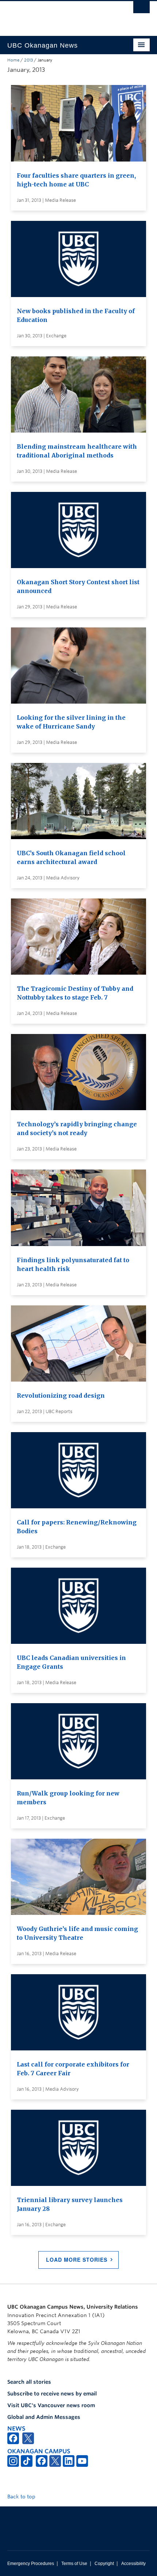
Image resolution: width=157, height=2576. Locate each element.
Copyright (104, 2564)
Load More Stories (77, 2260)
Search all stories (29, 2382)
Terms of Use (74, 2564)
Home (13, 60)
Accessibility (133, 2564)
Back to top (22, 2497)
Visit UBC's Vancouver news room (51, 2405)
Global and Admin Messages (44, 2417)
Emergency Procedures (31, 2564)
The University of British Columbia (57, 15)
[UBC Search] (141, 9)
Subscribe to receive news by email (52, 2394)
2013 (28, 60)
